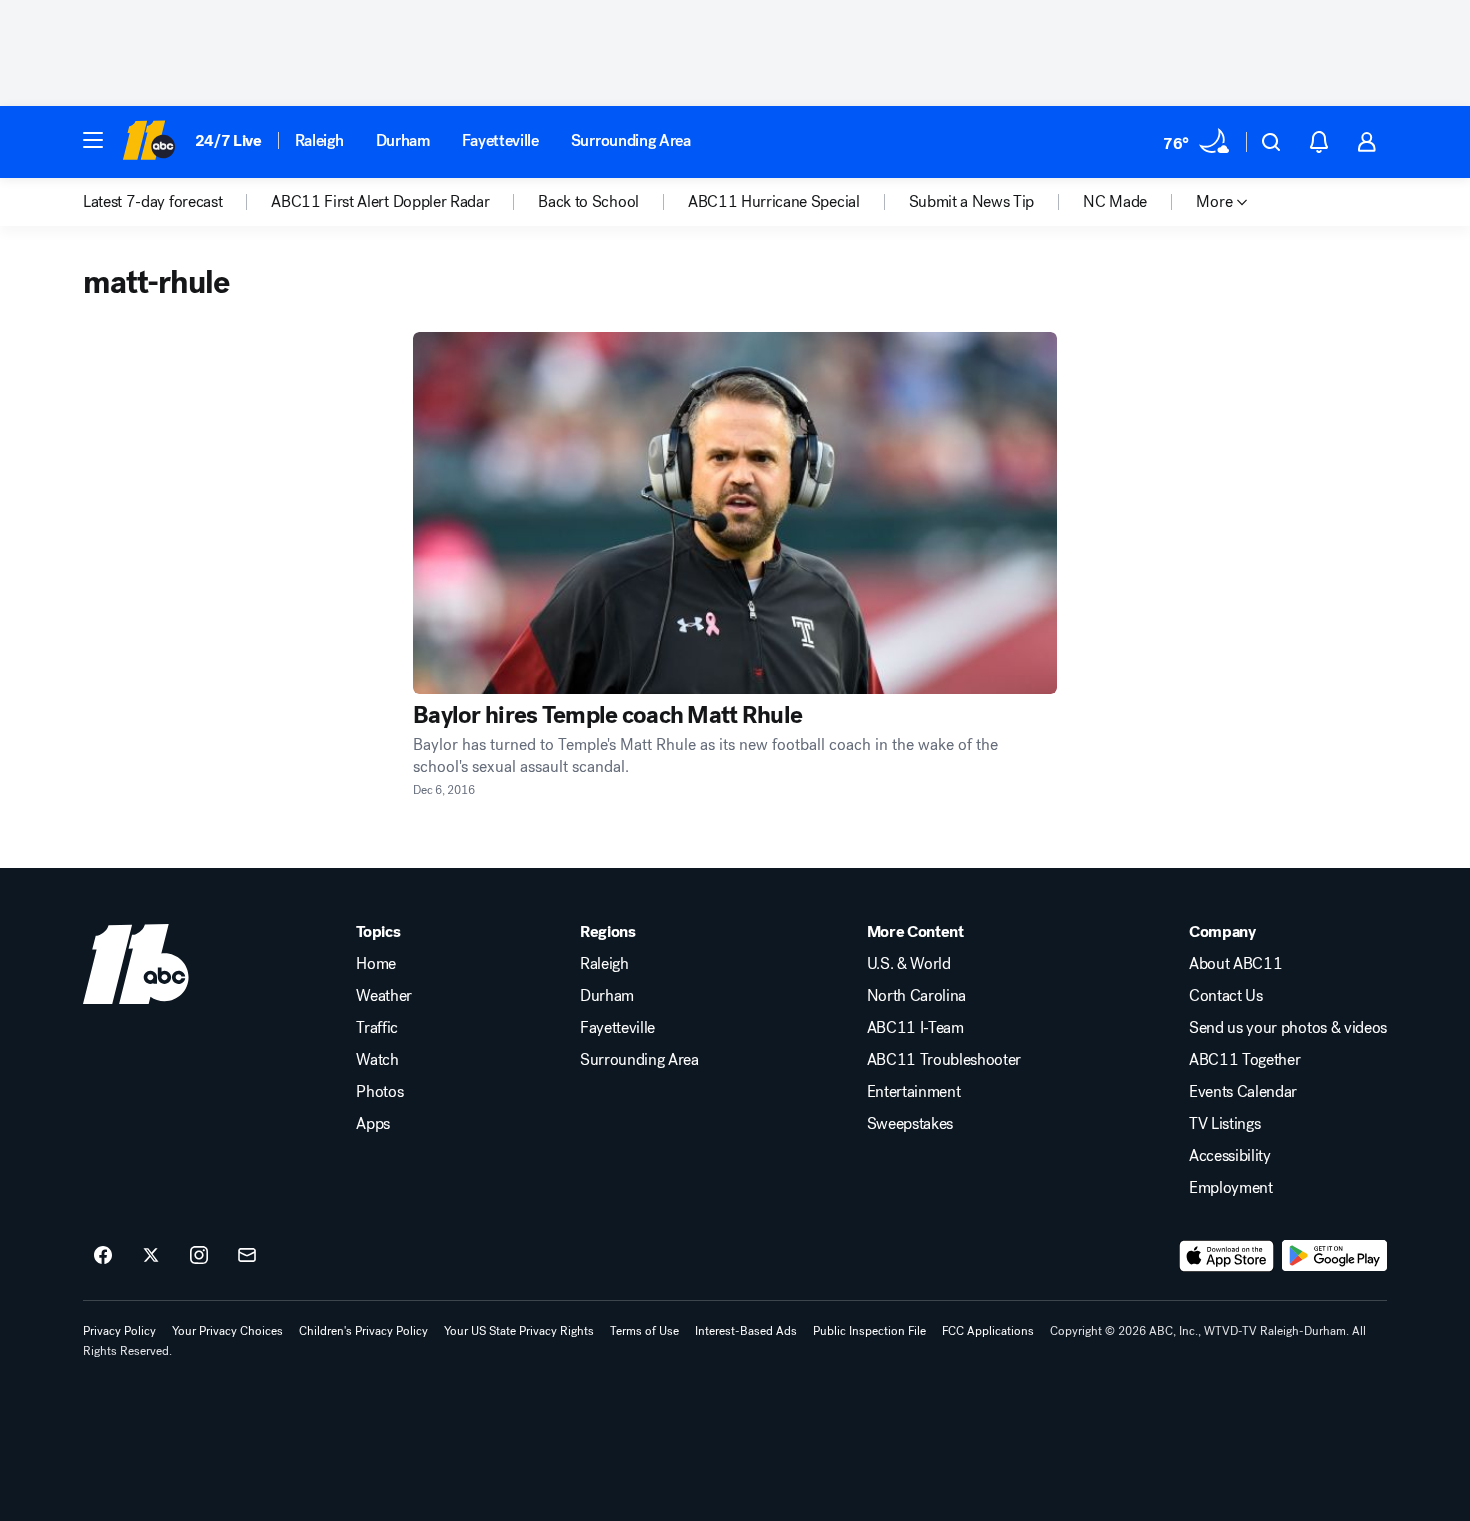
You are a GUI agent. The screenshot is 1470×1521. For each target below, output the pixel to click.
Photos (379, 1092)
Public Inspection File (869, 1331)
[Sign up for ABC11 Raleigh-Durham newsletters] (247, 1256)
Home (376, 964)
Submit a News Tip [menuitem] (972, 202)
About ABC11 (1235, 964)
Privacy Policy (119, 1331)
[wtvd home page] (136, 964)
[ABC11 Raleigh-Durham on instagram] (199, 1256)
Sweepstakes (910, 1124)
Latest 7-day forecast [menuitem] (152, 202)
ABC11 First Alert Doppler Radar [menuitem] (380, 202)
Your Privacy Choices (227, 1331)
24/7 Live (228, 140)
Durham (403, 140)
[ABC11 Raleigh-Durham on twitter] (151, 1256)
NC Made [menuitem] (1115, 202)
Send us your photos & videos (1288, 1028)
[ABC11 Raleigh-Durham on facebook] (103, 1256)
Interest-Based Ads (746, 1331)
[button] (93, 140)
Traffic (377, 1028)
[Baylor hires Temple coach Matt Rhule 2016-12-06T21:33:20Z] (735, 513)
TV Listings (1224, 1124)
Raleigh (319, 140)
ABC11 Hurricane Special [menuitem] (774, 202)
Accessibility (1230, 1156)
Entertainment (914, 1092)
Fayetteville (500, 140)
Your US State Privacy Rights (519, 1331)
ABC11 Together (1245, 1060)
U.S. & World (909, 964)
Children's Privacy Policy (363, 1331)
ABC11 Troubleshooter (944, 1060)
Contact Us (1226, 996)
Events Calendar (1243, 1092)
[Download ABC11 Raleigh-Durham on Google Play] (1334, 1256)
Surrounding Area (631, 140)
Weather (384, 996)
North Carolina (917, 996)
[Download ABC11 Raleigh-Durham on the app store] (1227, 1256)
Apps (373, 1124)
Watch (377, 1060)
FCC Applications (988, 1331)
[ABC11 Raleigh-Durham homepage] (148, 142)
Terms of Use (644, 1331)
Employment (1231, 1188)
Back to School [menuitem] (588, 202)
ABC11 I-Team (915, 1028)
